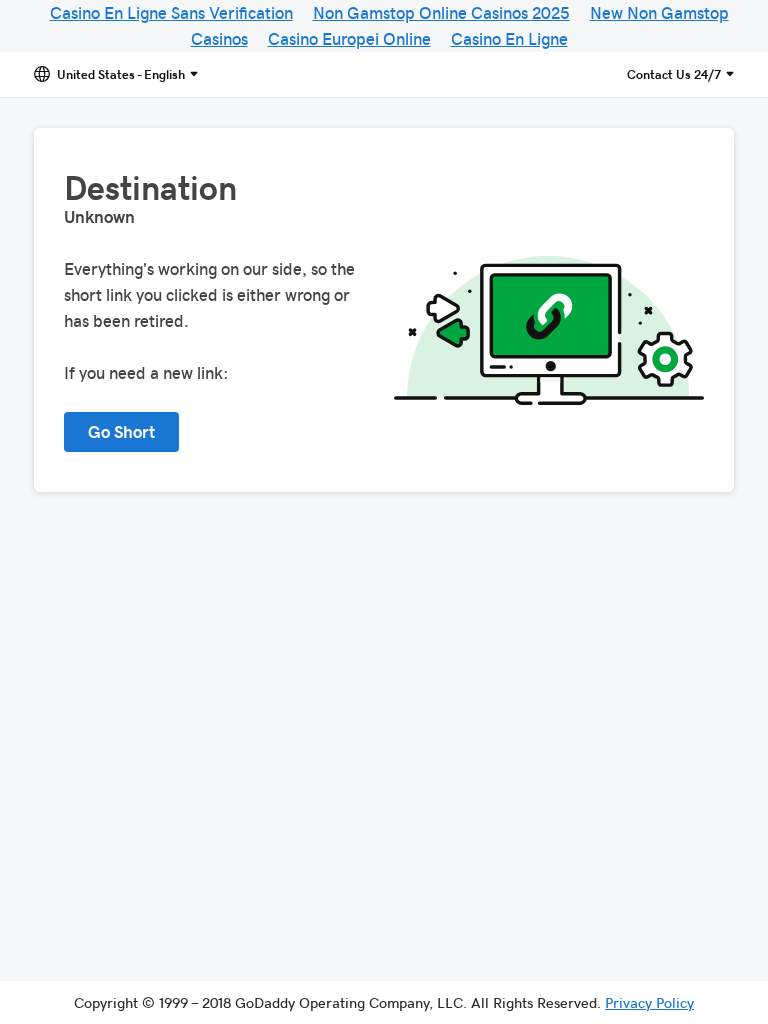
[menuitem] (649, 1002)
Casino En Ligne (509, 38)
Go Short (121, 431)
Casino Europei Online (349, 38)
